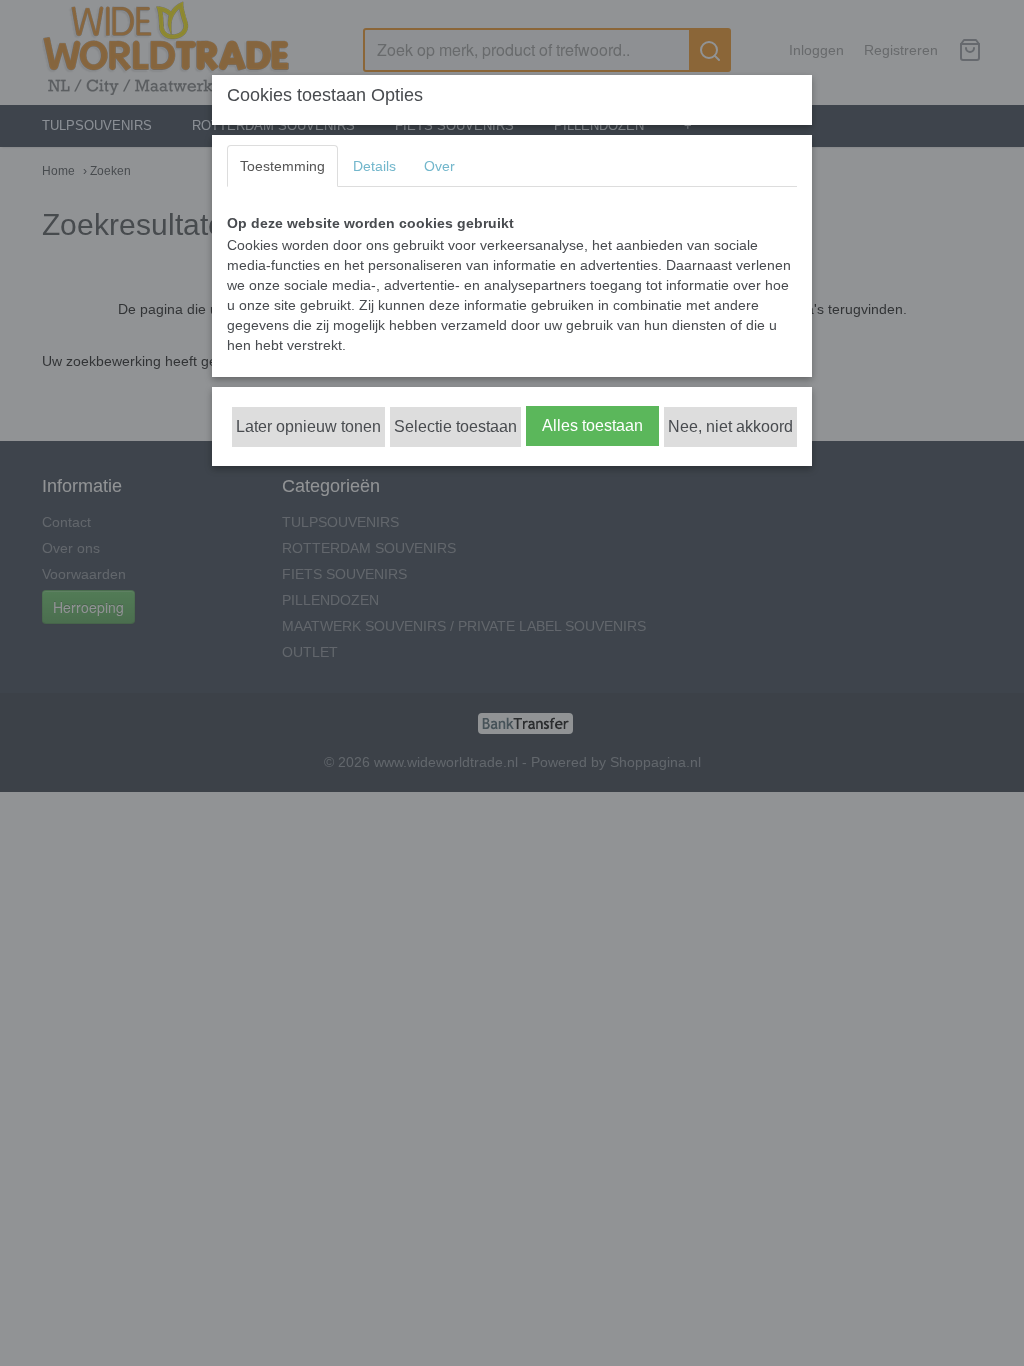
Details (374, 166)
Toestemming (282, 166)
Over (439, 166)
